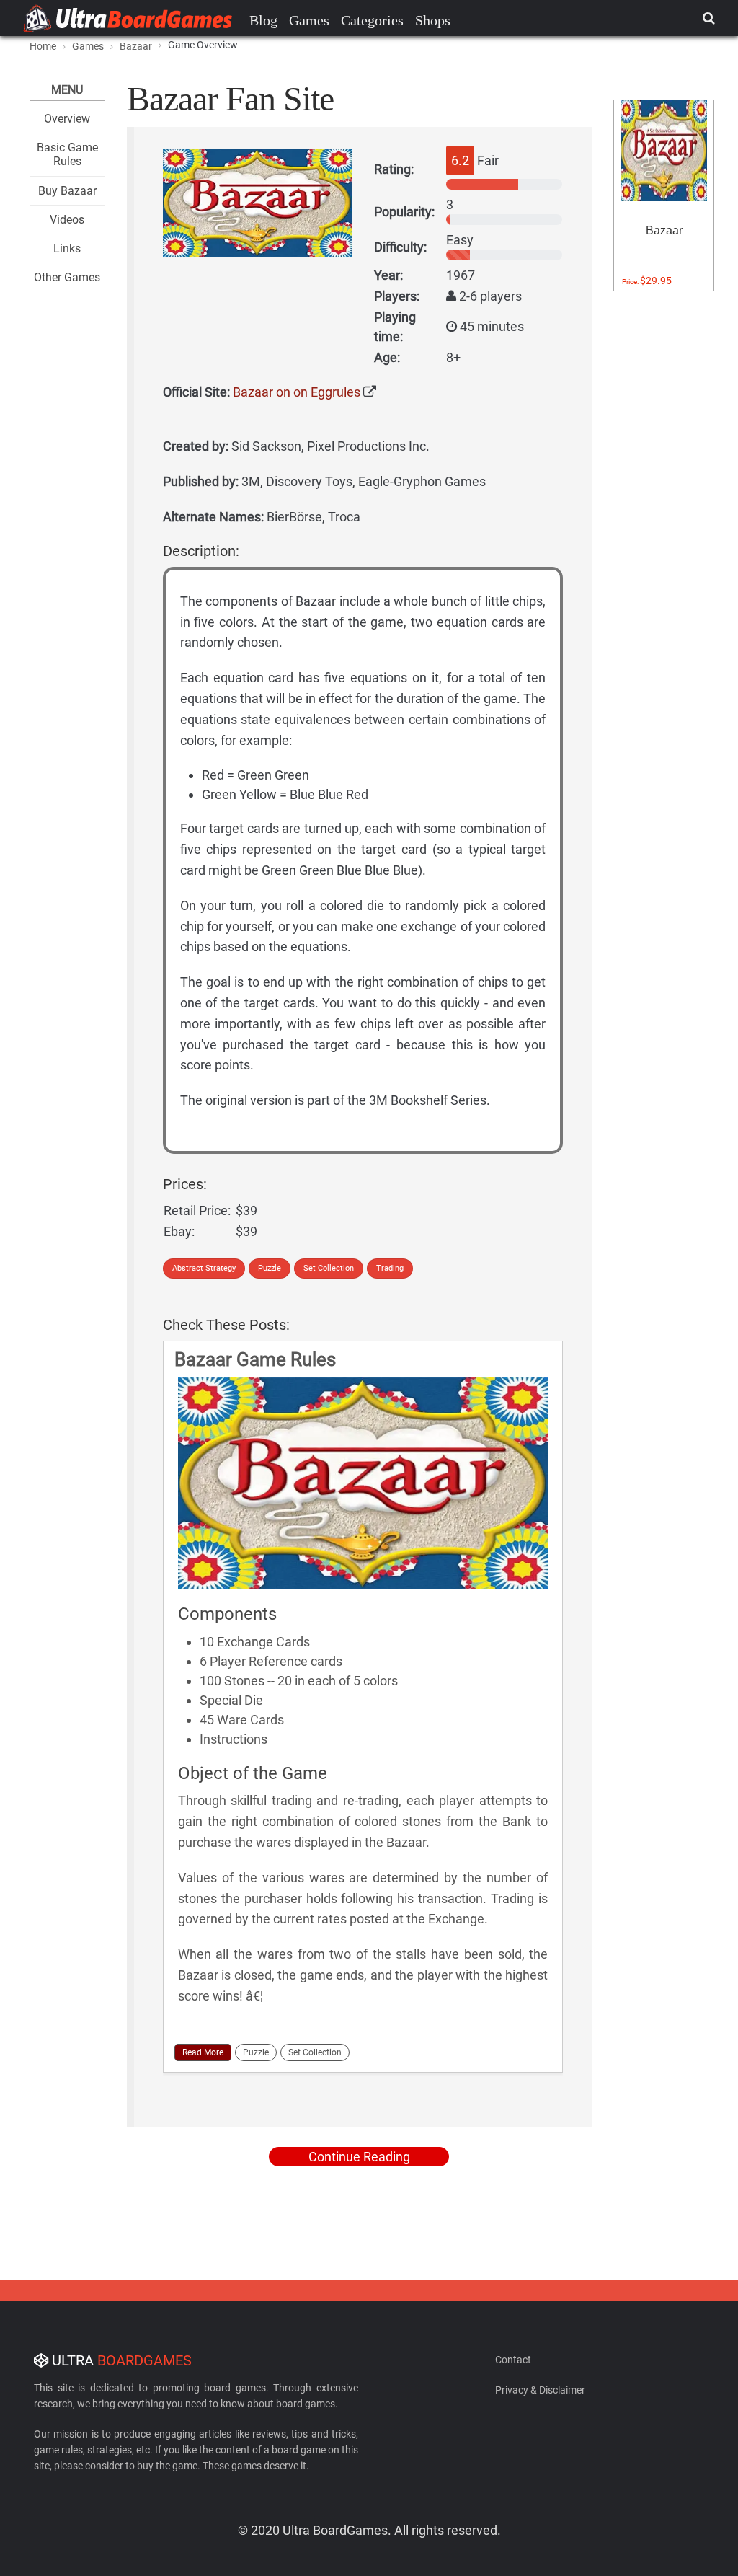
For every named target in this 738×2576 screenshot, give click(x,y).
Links (67, 248)
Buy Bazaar (67, 191)
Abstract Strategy (204, 1268)
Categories (372, 20)
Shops (433, 20)
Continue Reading (359, 2157)
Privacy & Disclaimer (540, 2390)
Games (309, 20)
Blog (263, 20)
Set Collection (329, 1268)
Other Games (67, 277)
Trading (390, 1268)
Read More (203, 2052)
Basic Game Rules (67, 154)
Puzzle (270, 1268)
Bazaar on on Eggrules (297, 392)
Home (43, 46)
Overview (67, 119)
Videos (67, 220)
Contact (513, 2360)
